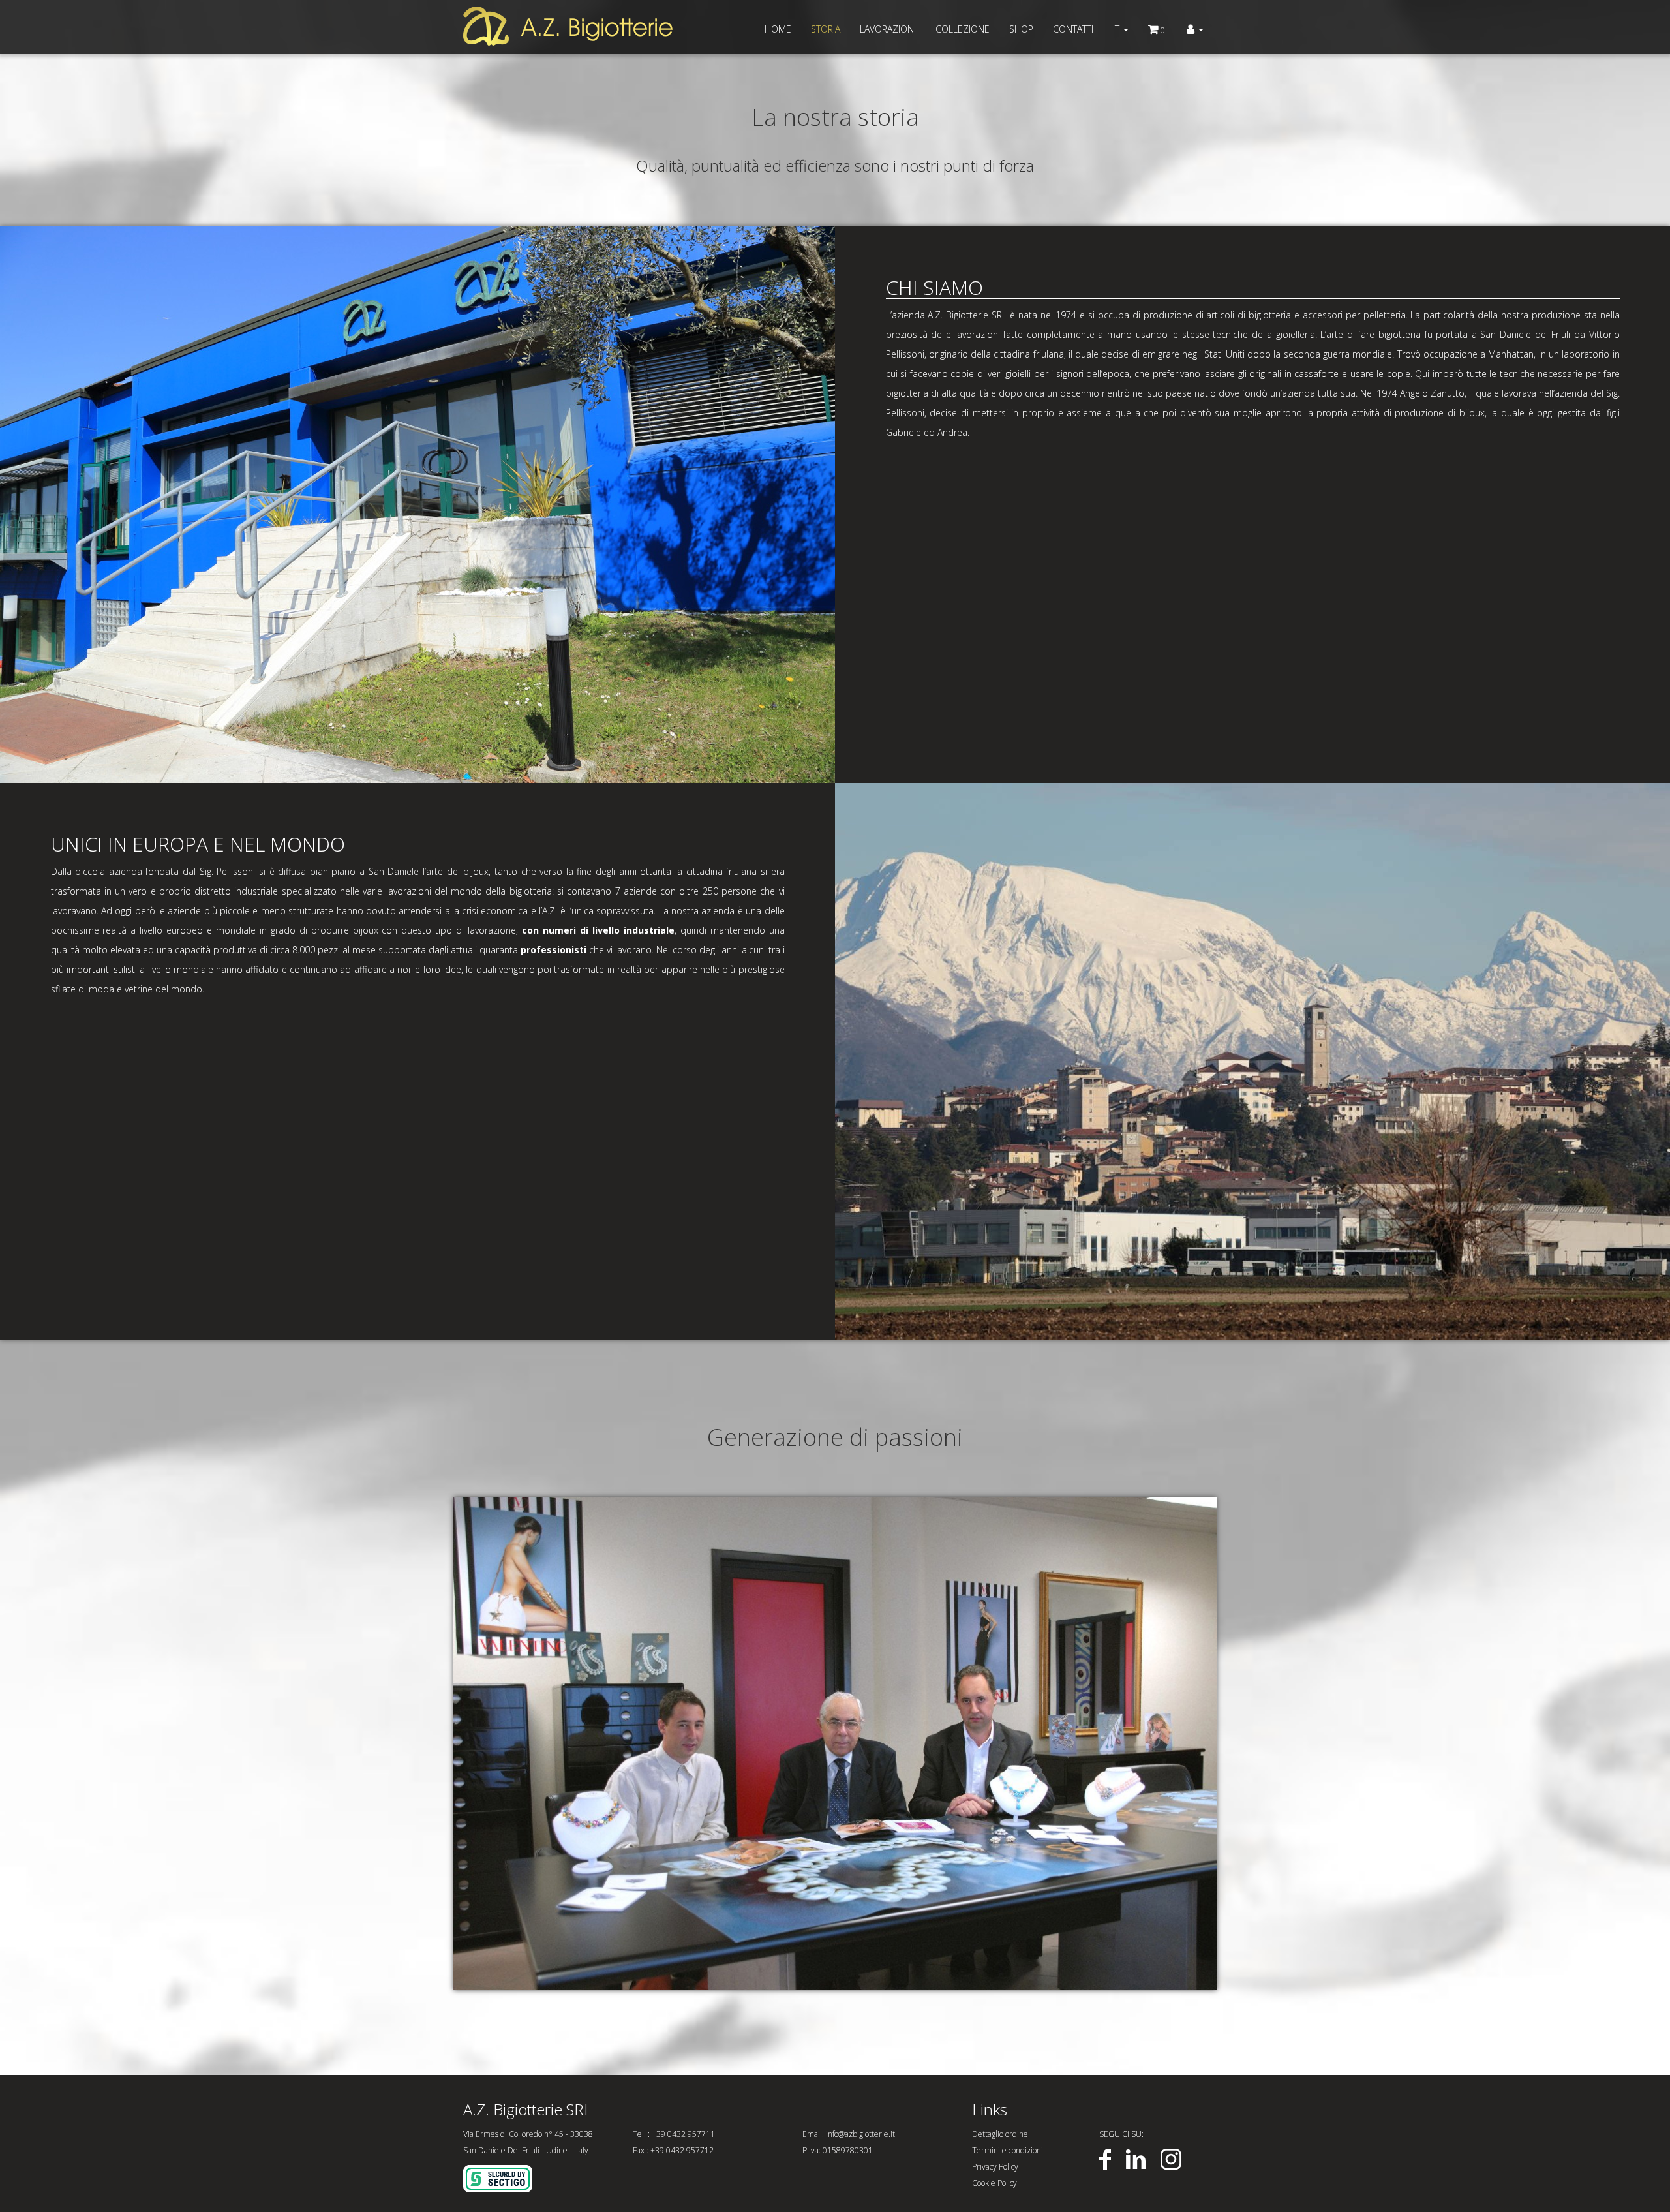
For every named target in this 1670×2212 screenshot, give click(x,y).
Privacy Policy (995, 2167)
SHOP (1021, 29)
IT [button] (1117, 29)
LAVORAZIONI (888, 29)
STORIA (826, 29)
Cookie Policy (994, 2183)
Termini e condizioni (1008, 2150)
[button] (1195, 29)
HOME (778, 29)
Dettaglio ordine (1000, 2134)
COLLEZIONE (963, 29)
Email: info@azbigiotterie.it (849, 2134)
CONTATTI (1073, 29)
